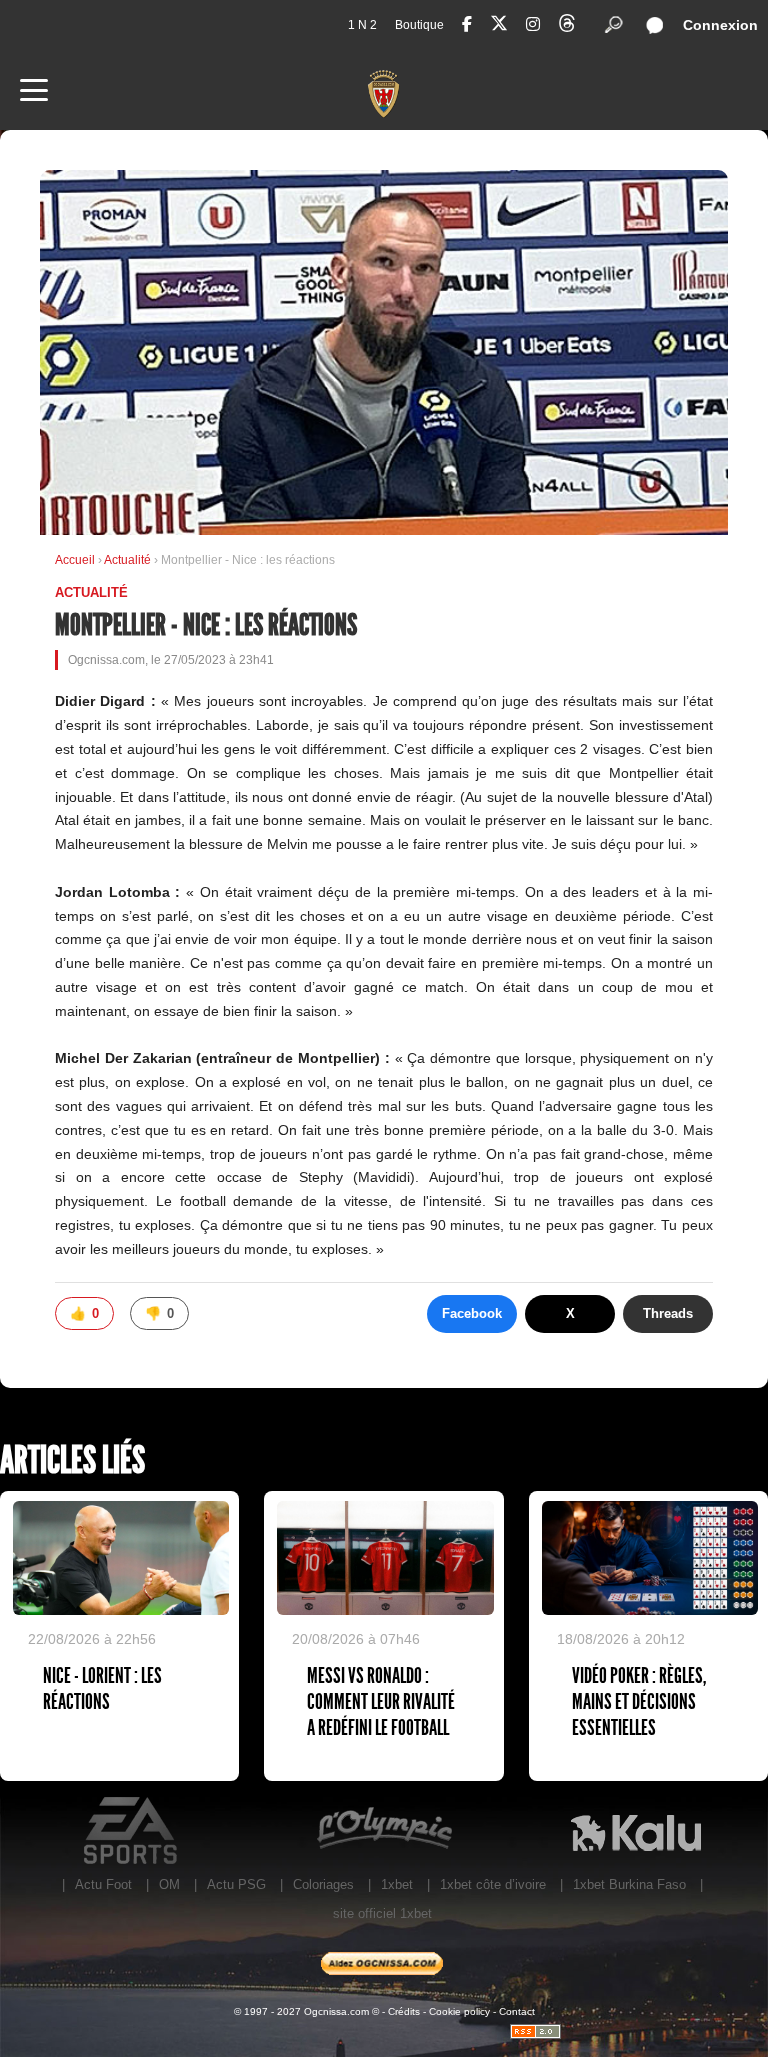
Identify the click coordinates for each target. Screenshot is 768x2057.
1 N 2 (362, 25)
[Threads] (567, 26)
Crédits (404, 2011)
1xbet (397, 1884)
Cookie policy (459, 2011)
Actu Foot (103, 1884)
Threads (668, 1313)
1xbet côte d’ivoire (493, 1884)
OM (169, 1884)
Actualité (129, 560)
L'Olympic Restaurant (384, 1831)
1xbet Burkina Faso (629, 1884)
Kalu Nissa (636, 1831)
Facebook (472, 1313)
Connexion (720, 25)
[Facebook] (467, 24)
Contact (517, 2011)
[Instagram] (533, 24)
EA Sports (132, 1831)
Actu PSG (236, 1884)
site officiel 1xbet (382, 1913)
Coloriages (323, 1884)
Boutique (419, 25)
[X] (499, 26)
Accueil (75, 560)
